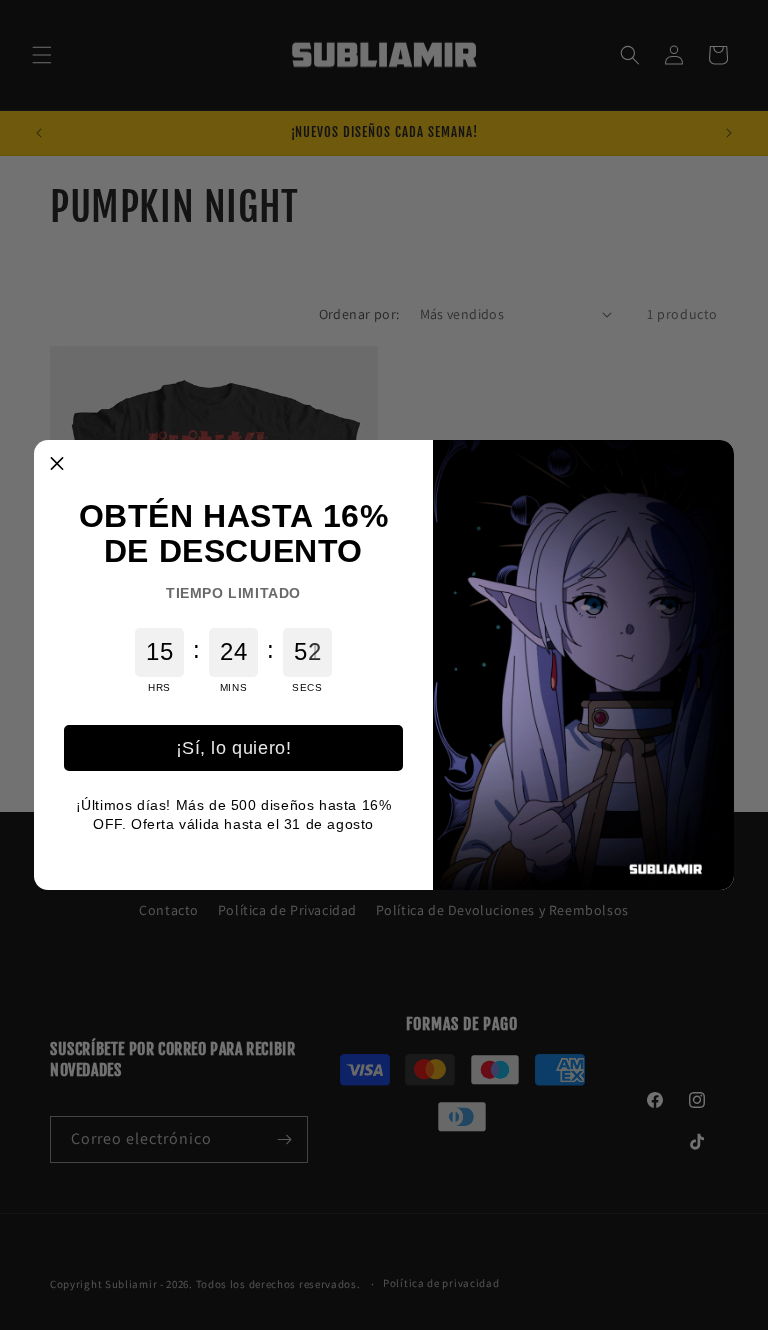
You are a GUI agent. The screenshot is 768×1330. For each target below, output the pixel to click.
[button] (57, 463)
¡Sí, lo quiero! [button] (234, 748)
